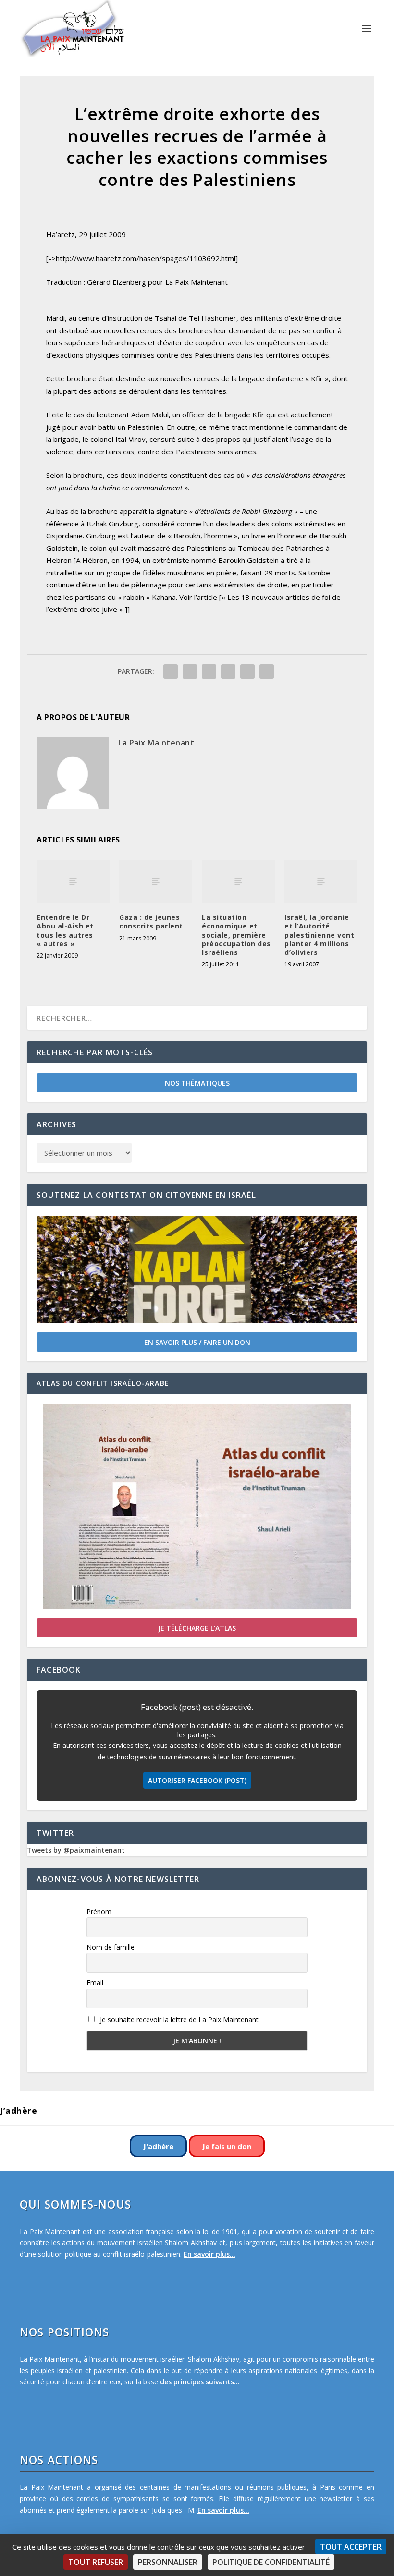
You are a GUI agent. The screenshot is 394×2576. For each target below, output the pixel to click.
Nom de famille (111, 1947)
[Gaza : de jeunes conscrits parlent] (156, 882)
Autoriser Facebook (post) (197, 1780)
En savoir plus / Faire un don (197, 1342)
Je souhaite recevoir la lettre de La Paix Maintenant (178, 2020)
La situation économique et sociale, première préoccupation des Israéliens (236, 935)
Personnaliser (168, 2562)
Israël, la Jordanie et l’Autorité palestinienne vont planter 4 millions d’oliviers (319, 935)
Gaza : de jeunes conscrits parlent (151, 922)
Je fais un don (227, 2146)
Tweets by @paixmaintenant (76, 1850)
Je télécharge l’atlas (197, 1628)
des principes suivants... (200, 2382)
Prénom (99, 1911)
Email (95, 1983)
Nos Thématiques (197, 1083)
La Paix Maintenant (156, 743)
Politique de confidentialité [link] (271, 2562)
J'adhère (158, 2146)
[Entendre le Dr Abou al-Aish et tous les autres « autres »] (73, 882)
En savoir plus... (209, 2254)
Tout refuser (96, 2562)
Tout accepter (351, 2547)
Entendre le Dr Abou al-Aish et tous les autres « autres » (65, 930)
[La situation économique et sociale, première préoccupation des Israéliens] (238, 882)
